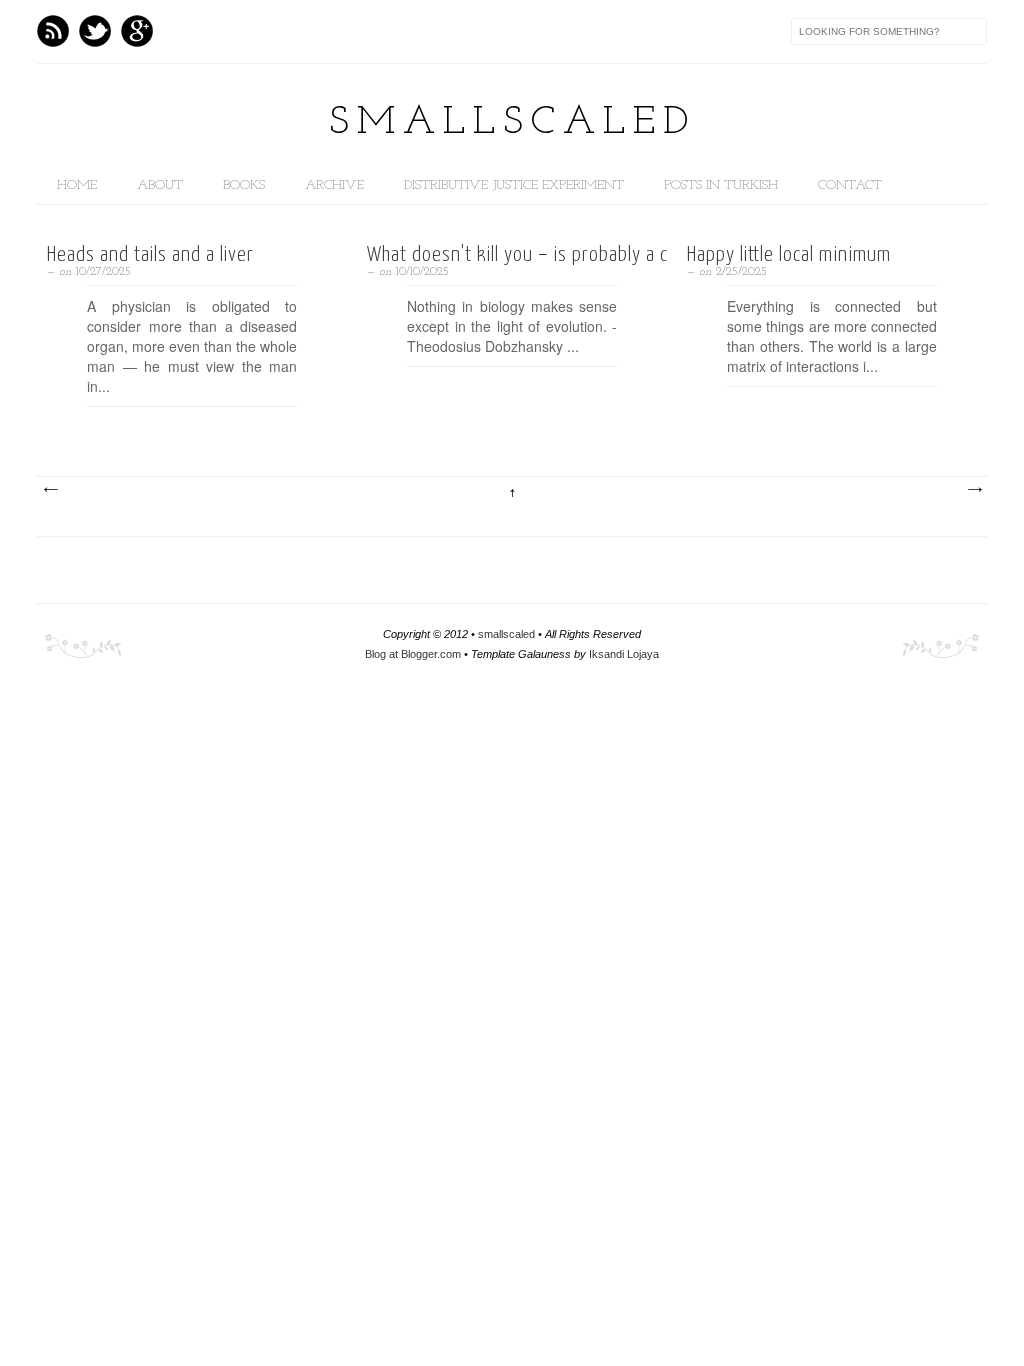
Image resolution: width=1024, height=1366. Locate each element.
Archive (334, 185)
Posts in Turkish (721, 185)
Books (244, 185)
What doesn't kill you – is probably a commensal (512, 255)
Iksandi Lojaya (624, 654)
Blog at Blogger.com (414, 654)
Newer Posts (50, 490)
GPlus (137, 31)
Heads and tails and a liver (150, 255)
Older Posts (974, 490)
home (77, 185)
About (160, 185)
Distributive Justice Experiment (514, 185)
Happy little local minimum (789, 255)
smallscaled (512, 123)
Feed (53, 31)
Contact (850, 185)
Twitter (95, 31)
